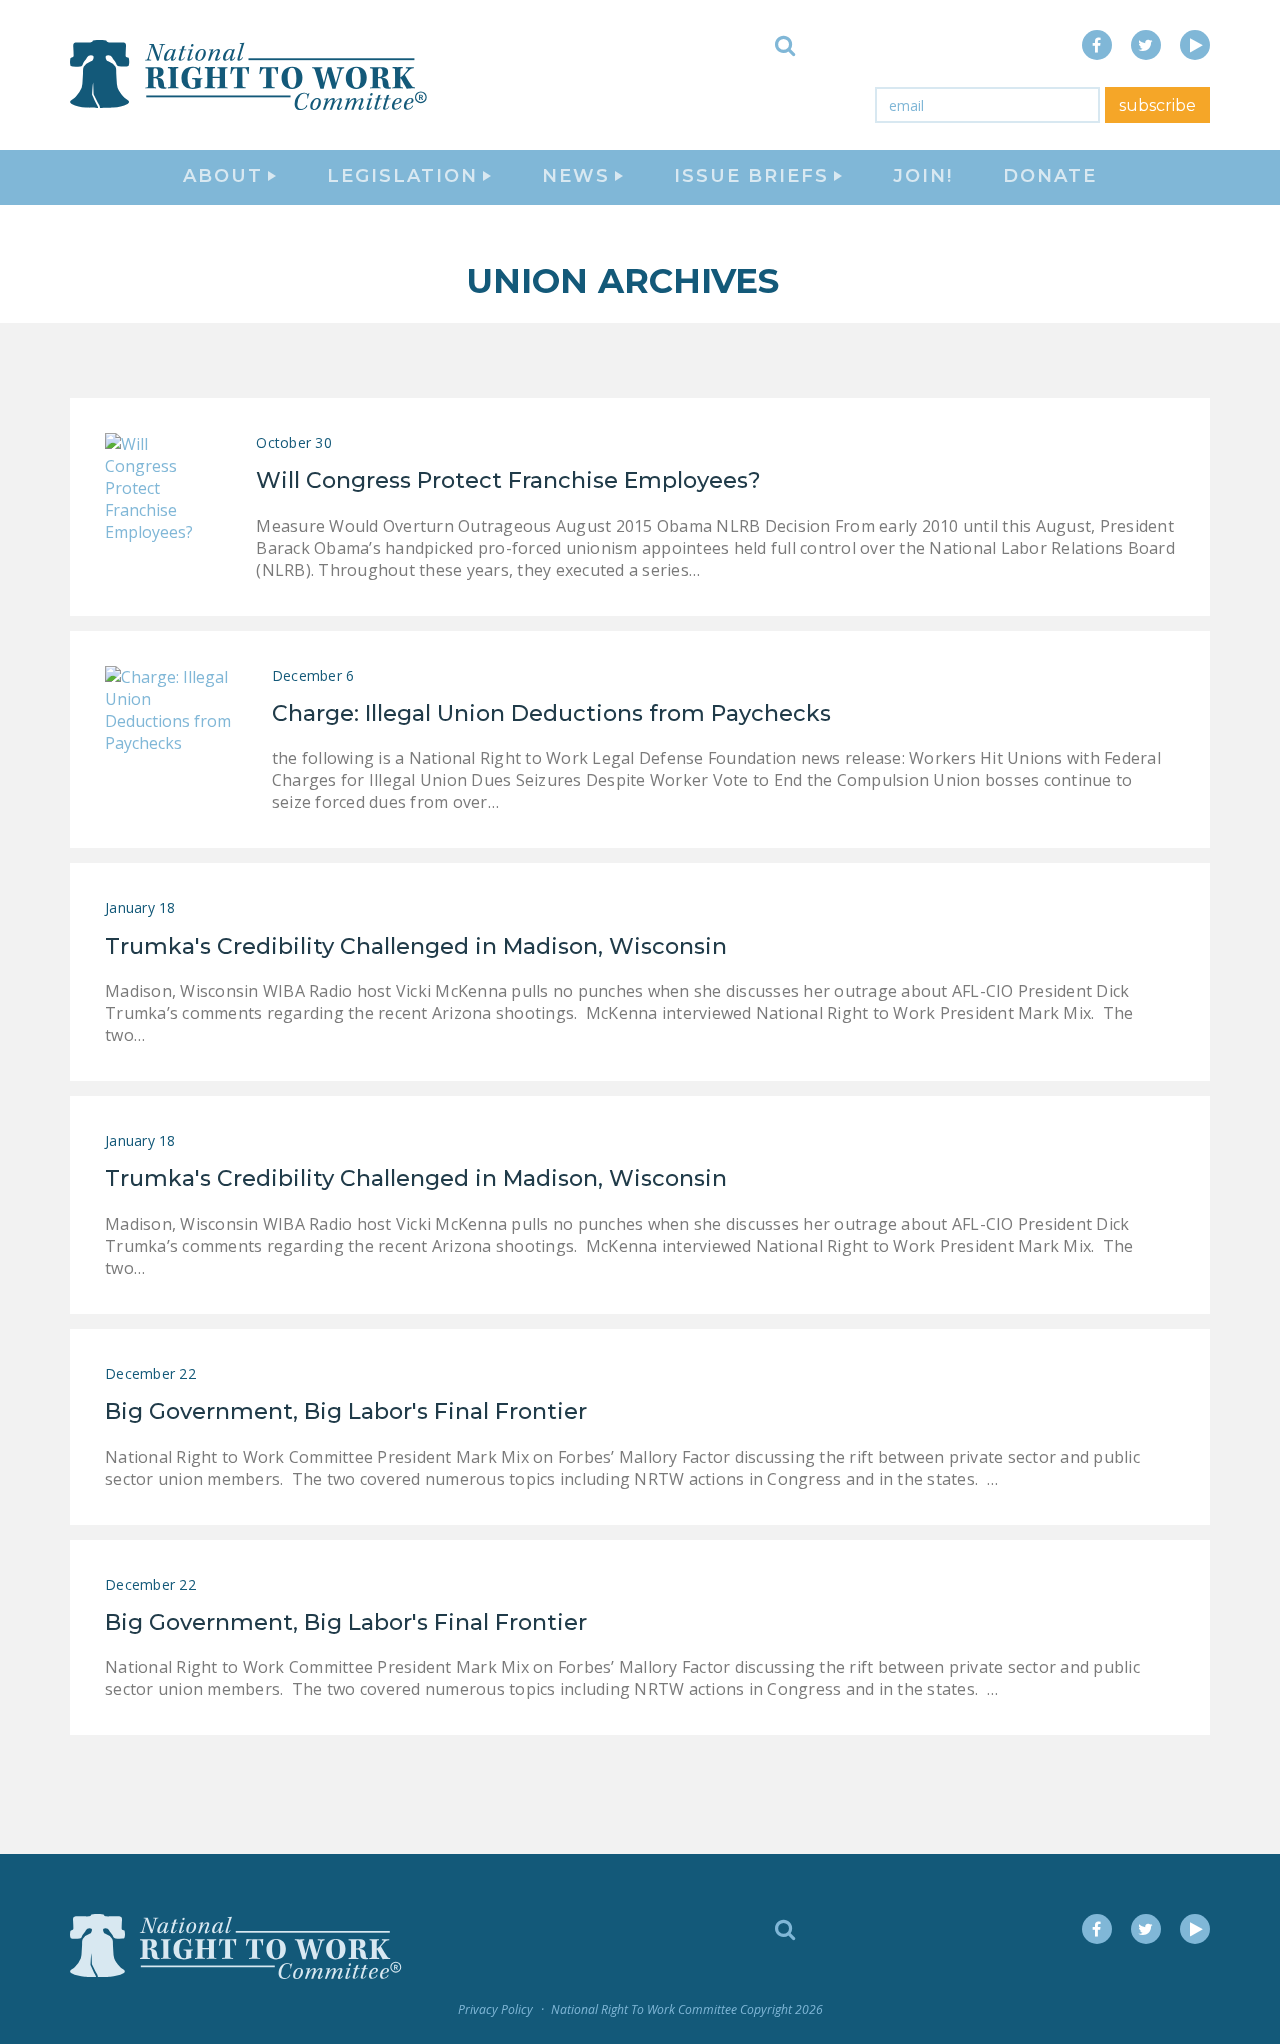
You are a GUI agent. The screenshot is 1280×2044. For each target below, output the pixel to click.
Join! (923, 176)
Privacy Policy (495, 2009)
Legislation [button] (402, 176)
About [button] (223, 176)
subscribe (1157, 105)
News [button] (576, 176)
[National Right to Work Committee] (250, 75)
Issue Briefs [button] (751, 176)
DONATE (1050, 176)
